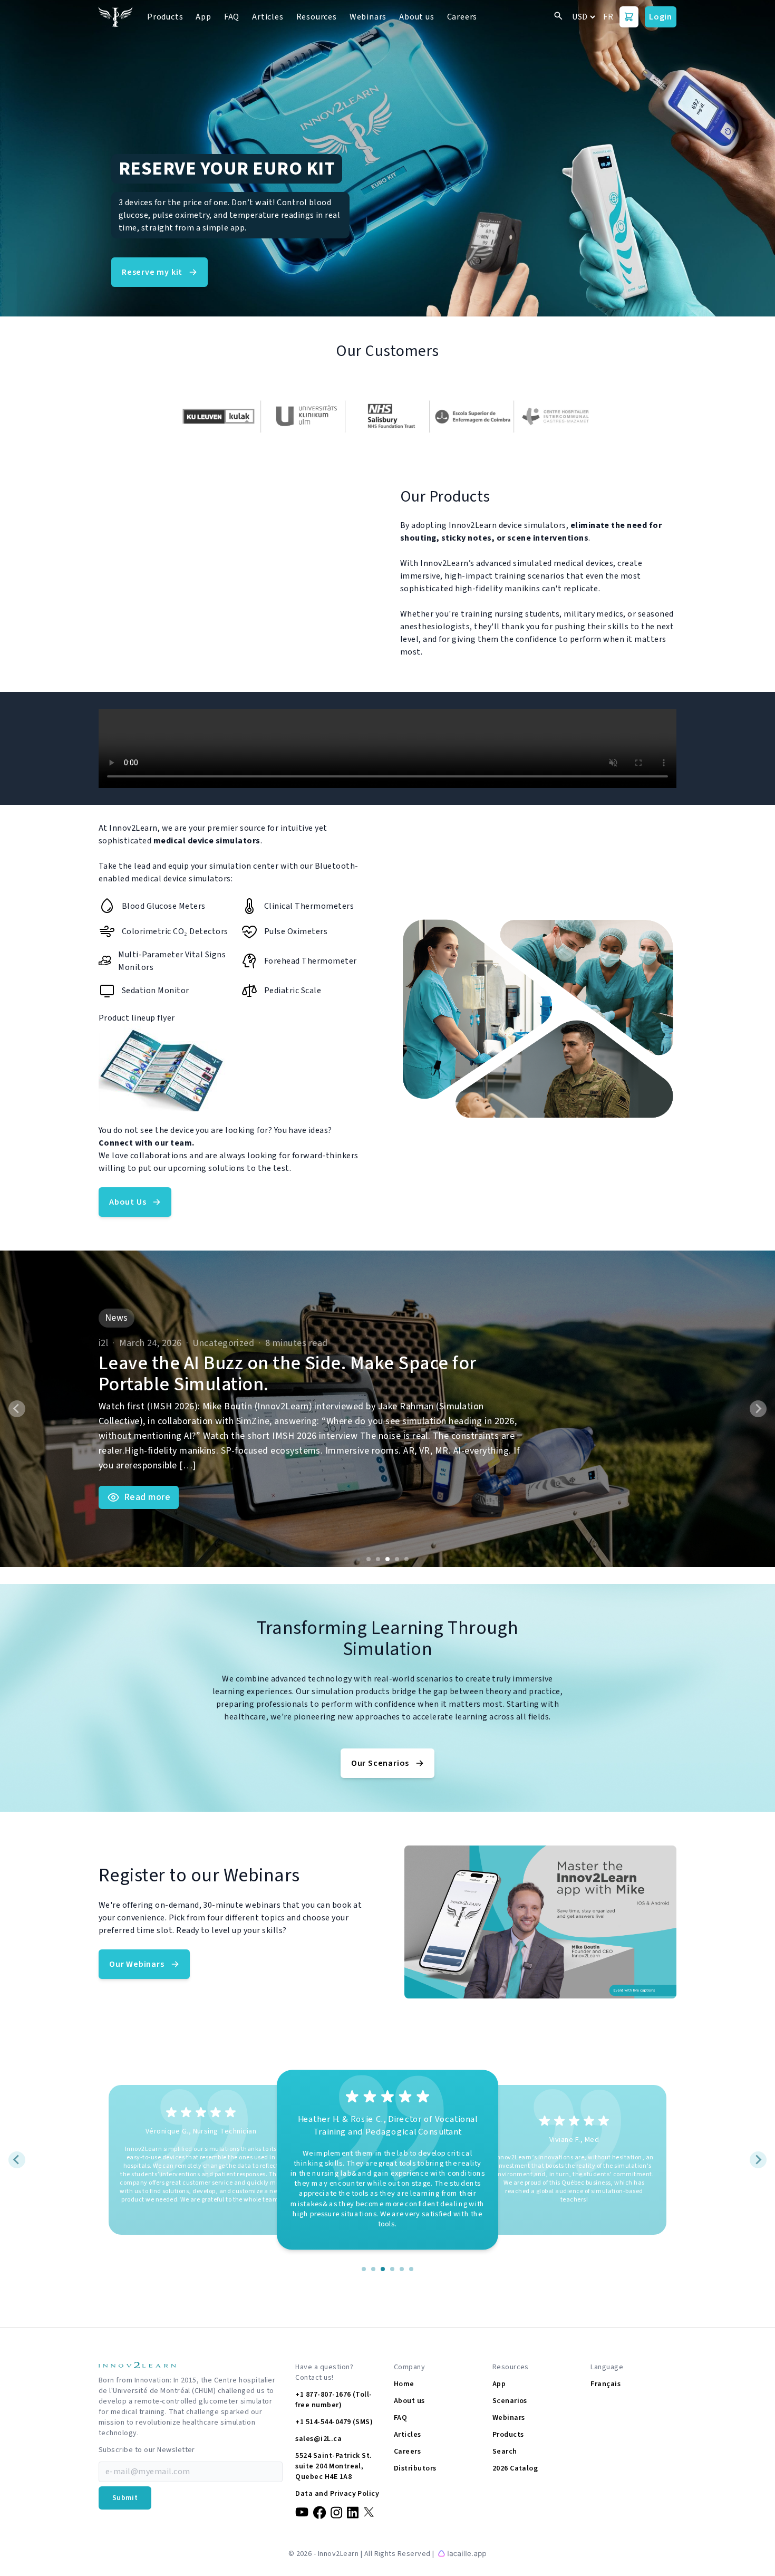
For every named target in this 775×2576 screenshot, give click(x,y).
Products (165, 17)
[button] (387, 1409)
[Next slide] (758, 1409)
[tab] (369, 1559)
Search (505, 2452)
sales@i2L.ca (318, 2439)
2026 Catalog (515, 2468)
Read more (147, 1497)
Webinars (368, 17)
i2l (103, 1343)
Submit (125, 2498)
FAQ (232, 17)
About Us (128, 1202)
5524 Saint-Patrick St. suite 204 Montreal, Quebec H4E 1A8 (334, 2466)
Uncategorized (223, 1343)
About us (416, 17)
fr (608, 17)
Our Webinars (137, 1964)
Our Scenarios (380, 1763)
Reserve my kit (152, 272)
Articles (268, 17)
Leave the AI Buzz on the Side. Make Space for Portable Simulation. (288, 1374)
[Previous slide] (17, 1409)
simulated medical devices (563, 563)
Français (606, 2384)
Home (404, 2384)
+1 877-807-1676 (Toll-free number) (334, 2400)
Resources (317, 17)
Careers (462, 17)
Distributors (415, 2468)
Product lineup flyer (137, 1018)
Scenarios (510, 2401)
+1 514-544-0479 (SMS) (334, 2422)
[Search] (558, 17)
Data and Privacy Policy (337, 2494)
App (203, 17)
